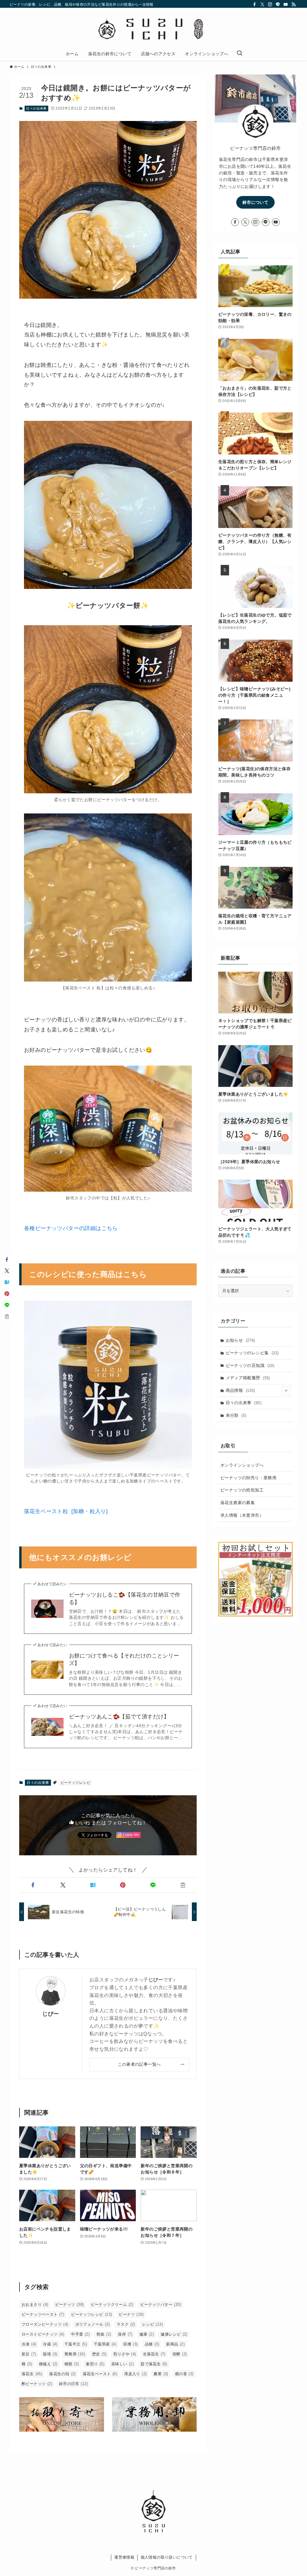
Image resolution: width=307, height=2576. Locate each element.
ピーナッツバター (161, 2305)
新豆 (29, 2354)
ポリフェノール (92, 2324)
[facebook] (255, 5)
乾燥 (104, 2334)
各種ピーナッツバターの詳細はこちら (71, 1228)
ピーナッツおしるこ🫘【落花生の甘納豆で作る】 (125, 1599)
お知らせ (240, 1340)
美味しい (122, 2364)
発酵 (180, 2354)
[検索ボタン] (240, 54)
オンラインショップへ (242, 1465)
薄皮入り (135, 2374)
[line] (278, 5)
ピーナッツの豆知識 (250, 1365)
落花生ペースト (100, 2374)
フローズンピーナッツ (45, 2324)
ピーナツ (131, 2314)
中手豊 (80, 2334)
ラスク (126, 2324)
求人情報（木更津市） (242, 1515)
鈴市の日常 (73, 2384)
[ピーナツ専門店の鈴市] (153, 29)
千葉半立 (76, 2344)
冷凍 (29, 2344)
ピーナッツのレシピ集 (252, 1353)
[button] (33, 1885)
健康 (147, 2334)
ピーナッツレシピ (75, 1783)
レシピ (152, 2324)
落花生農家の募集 (238, 1503)
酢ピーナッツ (37, 2384)
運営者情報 (124, 2557)
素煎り (95, 2364)
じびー (51, 2014)
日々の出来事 (36, 108)
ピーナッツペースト (43, 2314)
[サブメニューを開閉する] (286, 1391)
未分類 (236, 1415)
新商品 (175, 2344)
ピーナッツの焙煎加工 (242, 1490)
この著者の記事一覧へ (139, 2064)
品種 (152, 2344)
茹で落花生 (154, 2364)
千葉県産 (105, 2344)
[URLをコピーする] (183, 1885)
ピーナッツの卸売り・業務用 (248, 1478)
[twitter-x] (262, 5)
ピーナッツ (70, 2305)
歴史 (99, 2354)
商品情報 (240, 1390)
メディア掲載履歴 (248, 1378)
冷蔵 (50, 2344)
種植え (48, 2364)
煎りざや (125, 2354)
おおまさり (35, 2305)
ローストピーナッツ (43, 2334)
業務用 (75, 2354)
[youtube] (286, 5)
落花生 (32, 2374)
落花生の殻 (63, 2374)
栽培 (50, 2354)
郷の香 (184, 2374)
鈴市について (255, 202)
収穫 (130, 2344)
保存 (125, 2334)
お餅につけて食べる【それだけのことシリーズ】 (124, 1659)
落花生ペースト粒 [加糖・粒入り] (66, 1511)
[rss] (294, 5)
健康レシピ (174, 2334)
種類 (72, 2364)
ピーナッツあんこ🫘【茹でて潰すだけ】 (119, 1717)
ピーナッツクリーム (112, 2305)
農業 (161, 2374)
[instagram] (270, 5)
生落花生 (154, 2354)
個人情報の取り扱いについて (167, 2557)
